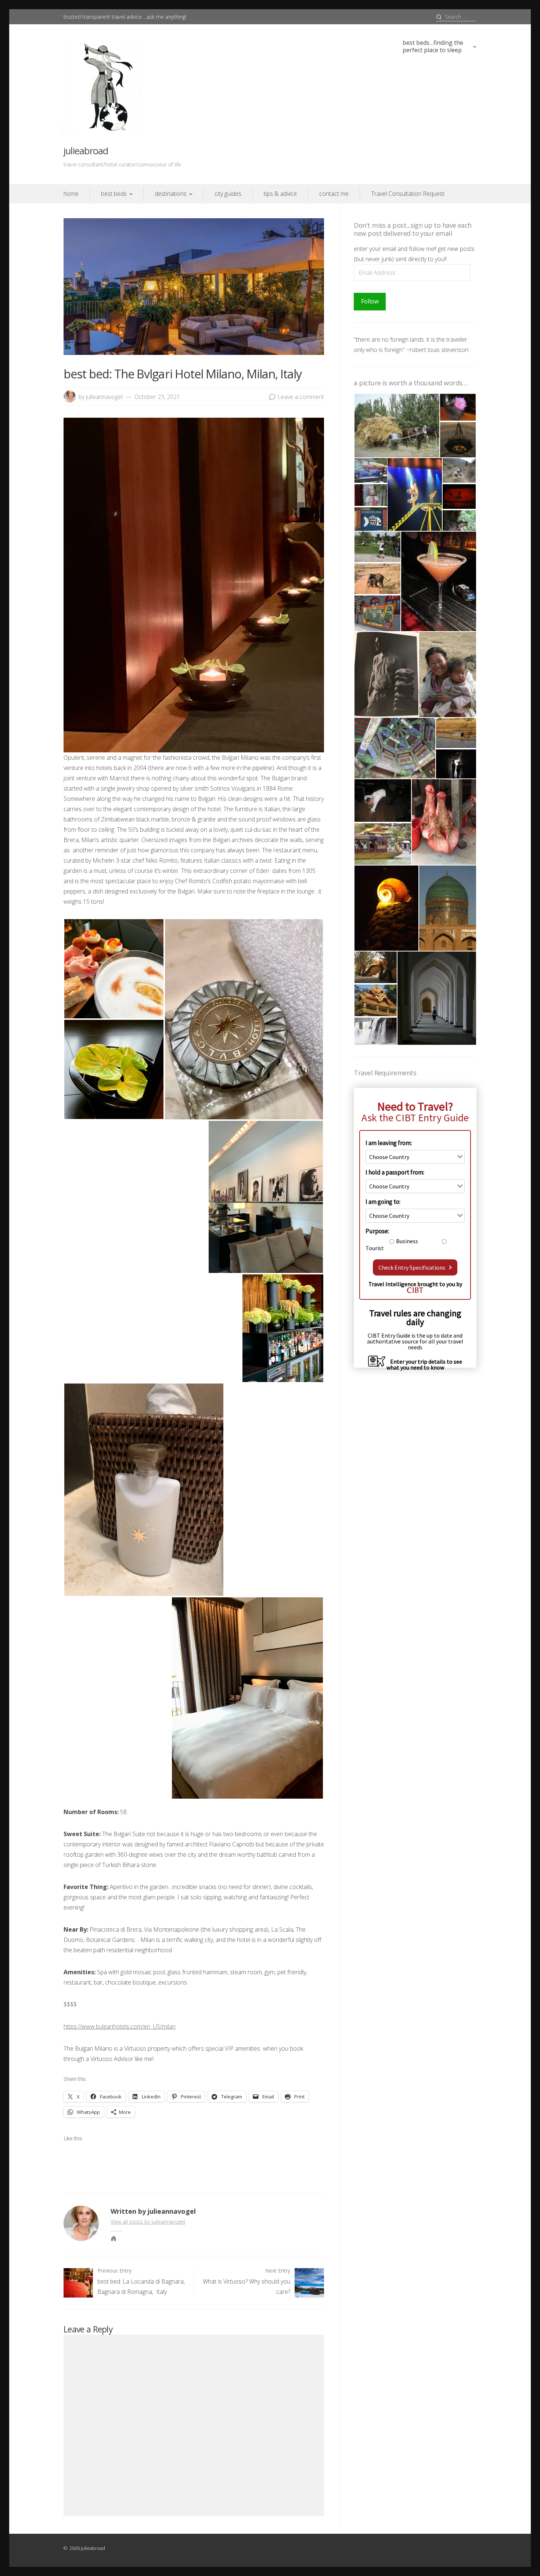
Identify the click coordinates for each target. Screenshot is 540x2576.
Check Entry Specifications (412, 1267)
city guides (228, 194)
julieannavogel (104, 397)
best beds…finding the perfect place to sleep (433, 46)
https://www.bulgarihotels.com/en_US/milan (120, 2026)
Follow (370, 301)
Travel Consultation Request (408, 194)
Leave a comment (301, 397)
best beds (114, 194)
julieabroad (86, 151)
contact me (334, 194)
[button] (114, 969)
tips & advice (280, 194)
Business (407, 1241)
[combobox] (415, 1157)
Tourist (375, 1248)
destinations (171, 194)
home (71, 194)
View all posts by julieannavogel (148, 2222)
